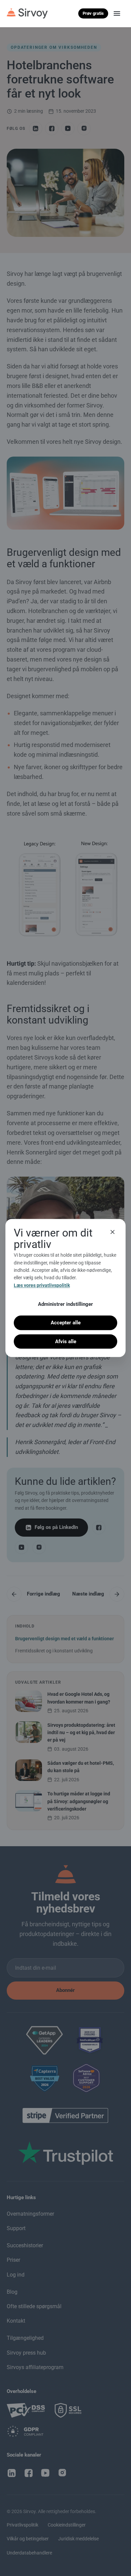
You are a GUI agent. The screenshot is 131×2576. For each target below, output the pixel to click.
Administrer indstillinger (65, 1304)
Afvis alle (66, 1341)
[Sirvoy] (27, 13)
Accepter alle (66, 1323)
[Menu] (117, 13)
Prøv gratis (93, 13)
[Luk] (113, 1232)
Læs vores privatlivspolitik (42, 1285)
